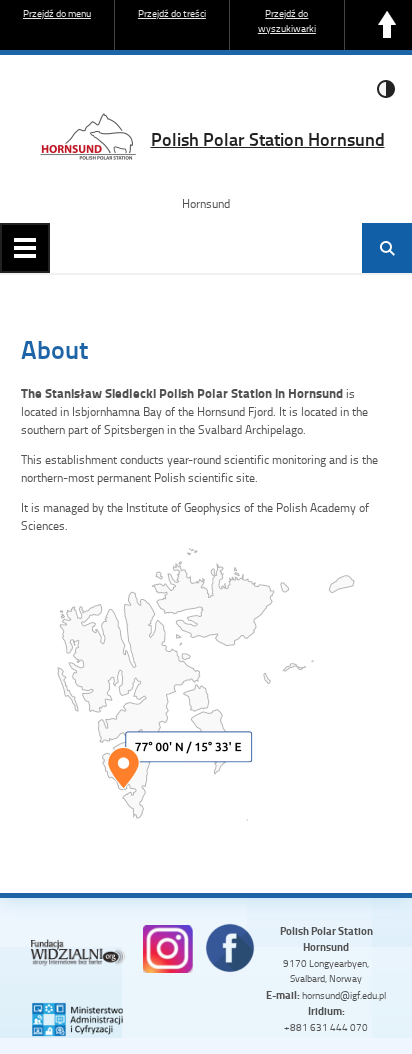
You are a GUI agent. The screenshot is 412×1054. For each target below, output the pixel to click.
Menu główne (25, 248)
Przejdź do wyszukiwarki (287, 20)
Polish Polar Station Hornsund (268, 139)
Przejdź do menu (57, 13)
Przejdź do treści (172, 13)
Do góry (387, 25)
